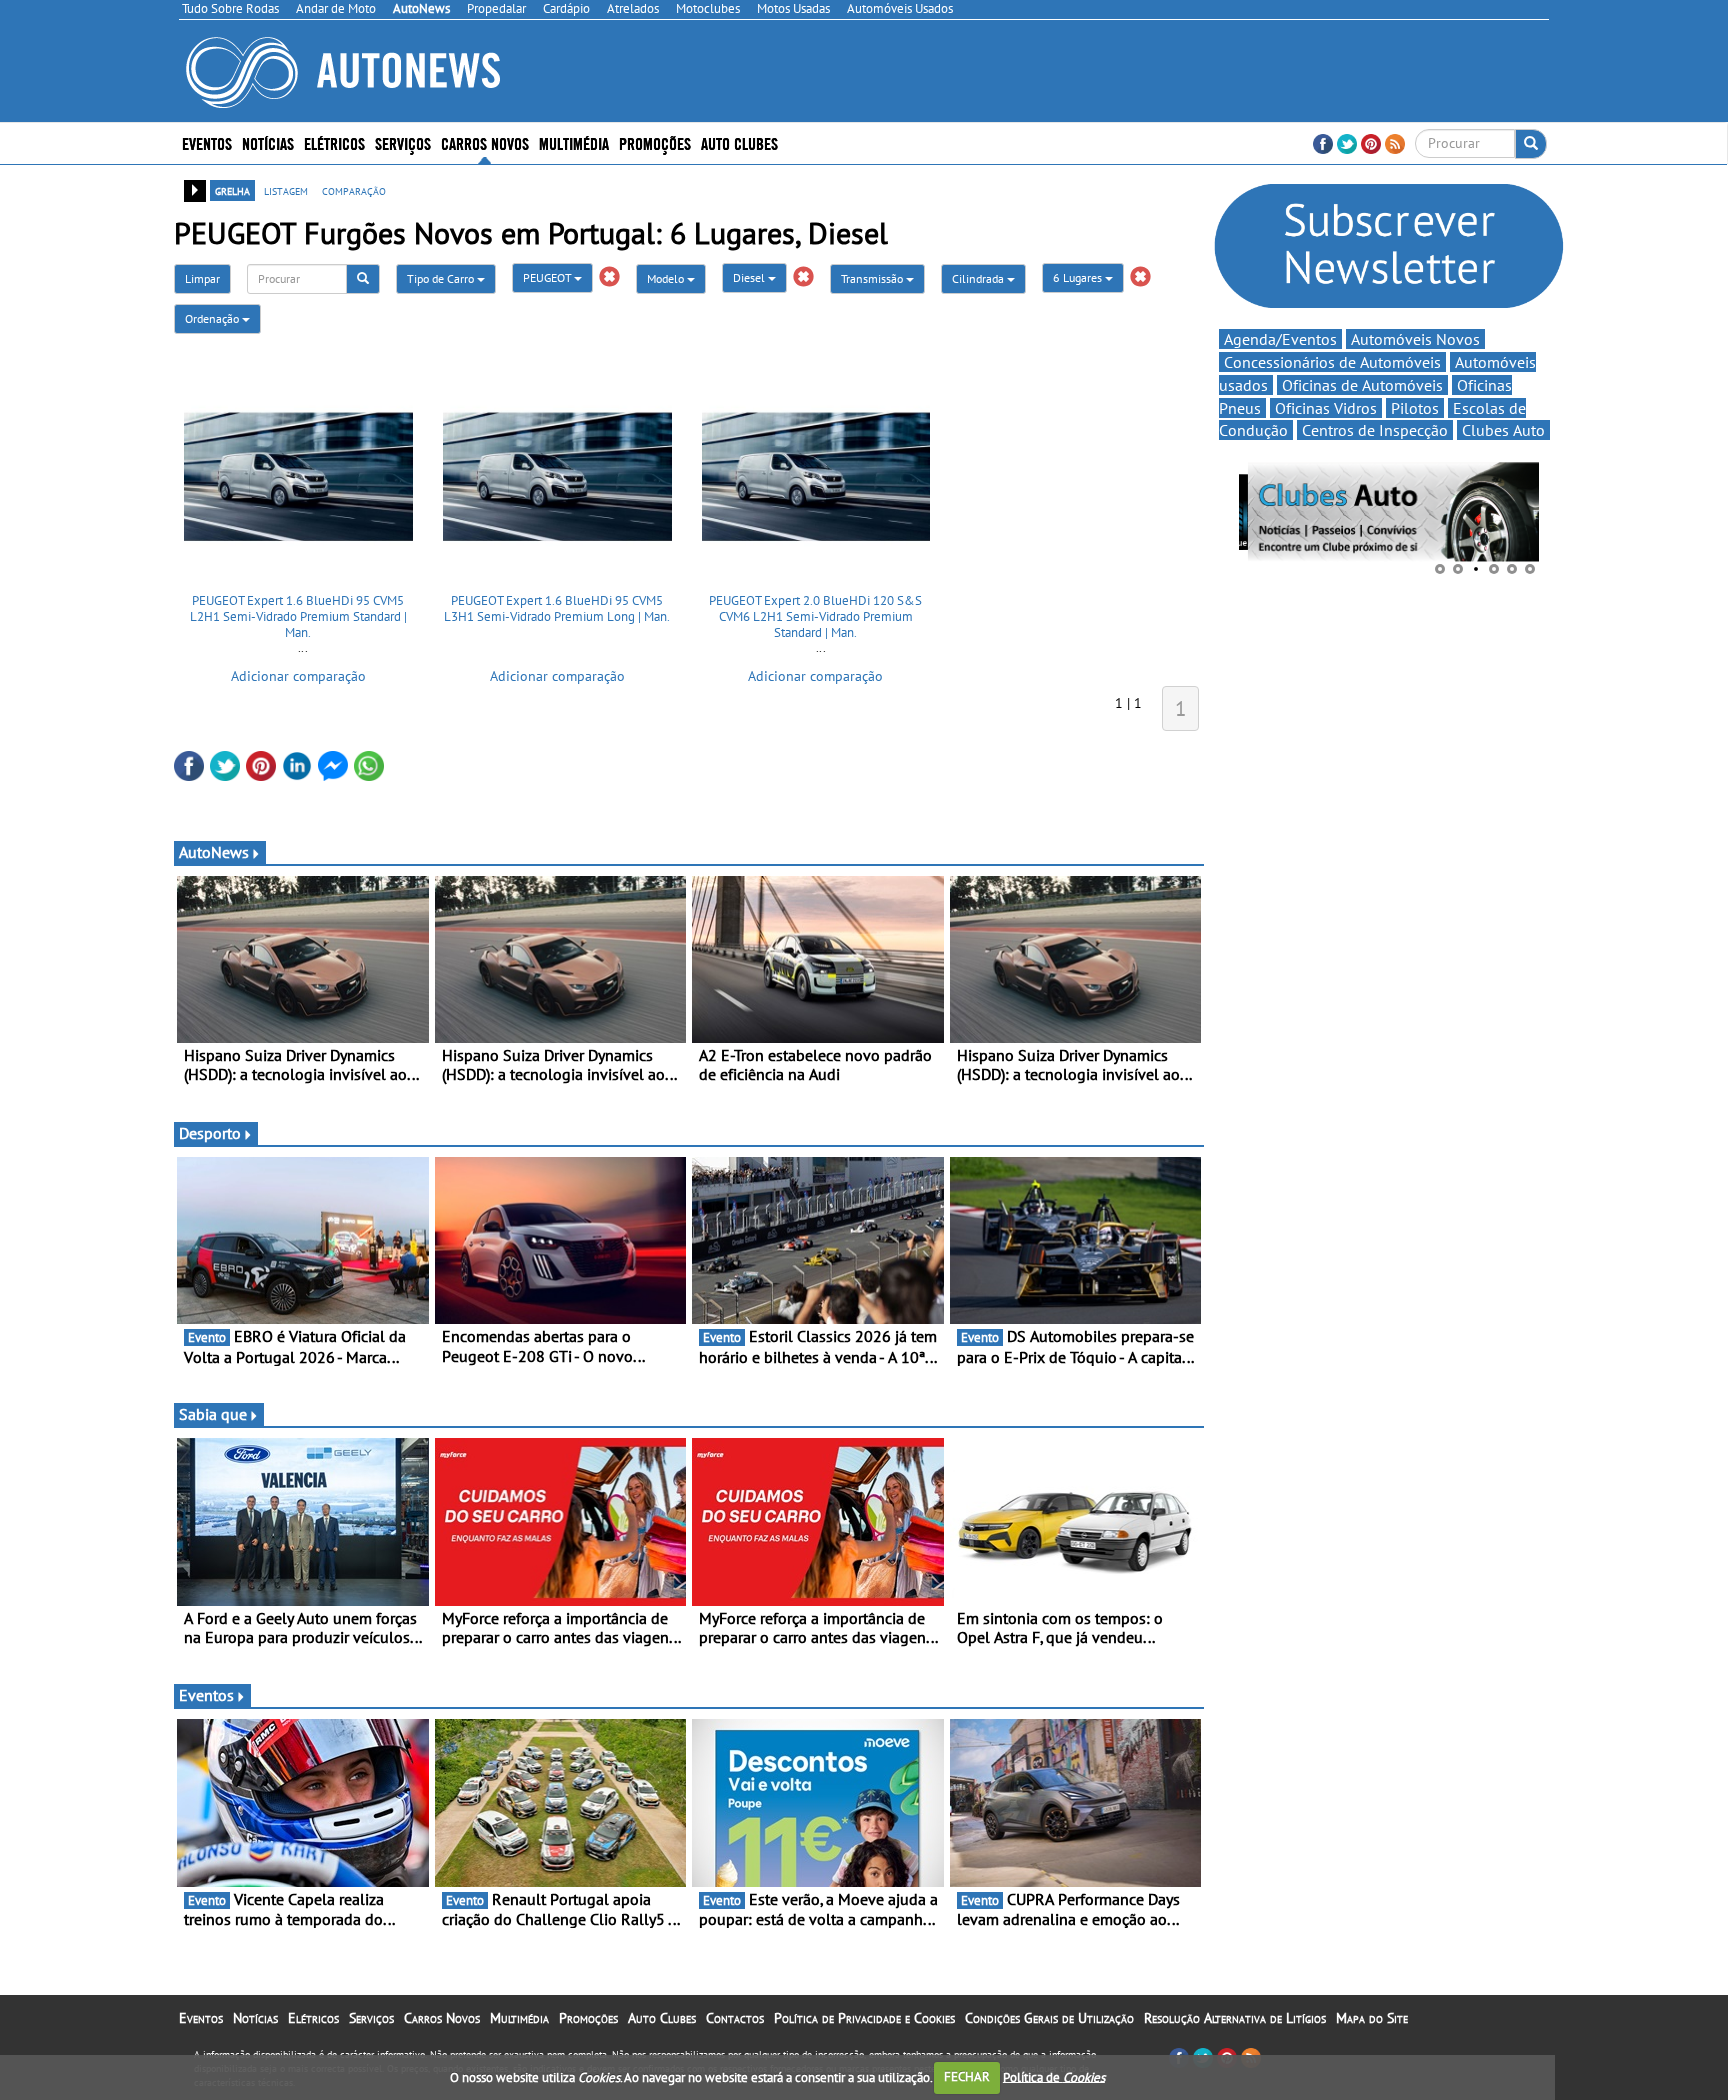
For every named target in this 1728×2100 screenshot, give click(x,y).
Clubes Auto (1503, 430)
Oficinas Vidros (1326, 408)
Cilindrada (979, 278)
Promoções (655, 142)
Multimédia (574, 142)
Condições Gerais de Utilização (1049, 2018)
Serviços (371, 2018)
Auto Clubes (662, 2018)
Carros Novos (485, 142)
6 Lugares (1079, 277)
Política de (1054, 2076)
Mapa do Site (1372, 2018)
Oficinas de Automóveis (1362, 385)
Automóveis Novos (1415, 339)
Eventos (207, 142)
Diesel (750, 277)
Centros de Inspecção (1375, 430)
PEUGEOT (548, 277)
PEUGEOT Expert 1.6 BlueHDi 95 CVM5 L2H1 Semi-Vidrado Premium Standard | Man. (298, 616)
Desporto (210, 1133)
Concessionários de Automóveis (1332, 362)
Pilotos (1415, 408)
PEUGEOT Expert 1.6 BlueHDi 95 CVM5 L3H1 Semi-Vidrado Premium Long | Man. (557, 608)
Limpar (202, 278)
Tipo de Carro (442, 278)
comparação (354, 190)
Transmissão (873, 278)
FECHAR (967, 2076)
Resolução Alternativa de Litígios (1235, 2018)
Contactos (735, 2018)
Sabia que (213, 1414)
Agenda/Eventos (1280, 339)
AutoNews (214, 852)
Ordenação (213, 318)
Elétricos (313, 2018)
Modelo (667, 278)
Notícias (255, 2018)
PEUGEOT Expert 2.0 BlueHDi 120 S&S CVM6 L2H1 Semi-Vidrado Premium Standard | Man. (815, 616)
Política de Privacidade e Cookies (864, 2018)
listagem (286, 190)
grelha (232, 190)
